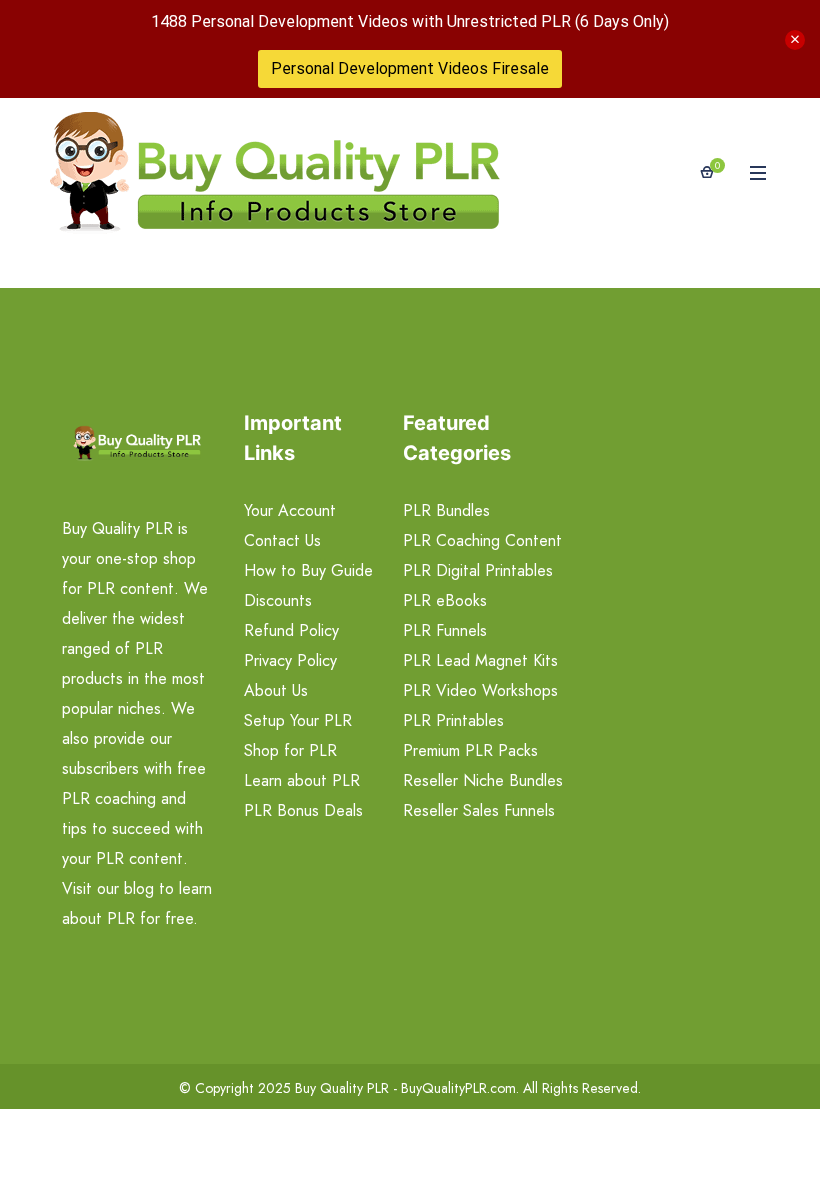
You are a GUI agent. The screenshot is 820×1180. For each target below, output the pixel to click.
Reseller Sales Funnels (479, 810)
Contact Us (282, 540)
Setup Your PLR (298, 720)
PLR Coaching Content (482, 540)
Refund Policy (291, 630)
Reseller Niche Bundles (483, 780)
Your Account (290, 510)
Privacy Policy (290, 660)
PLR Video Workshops (480, 690)
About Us (276, 690)
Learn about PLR (302, 780)
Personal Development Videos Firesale (410, 68)
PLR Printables (453, 720)
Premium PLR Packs (470, 750)
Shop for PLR (290, 750)
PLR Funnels (445, 630)
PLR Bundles (446, 510)
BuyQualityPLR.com (458, 1088)
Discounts (278, 600)
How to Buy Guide (308, 570)
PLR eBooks (445, 600)
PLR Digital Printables (478, 570)
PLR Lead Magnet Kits (480, 660)
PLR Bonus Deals (303, 810)
